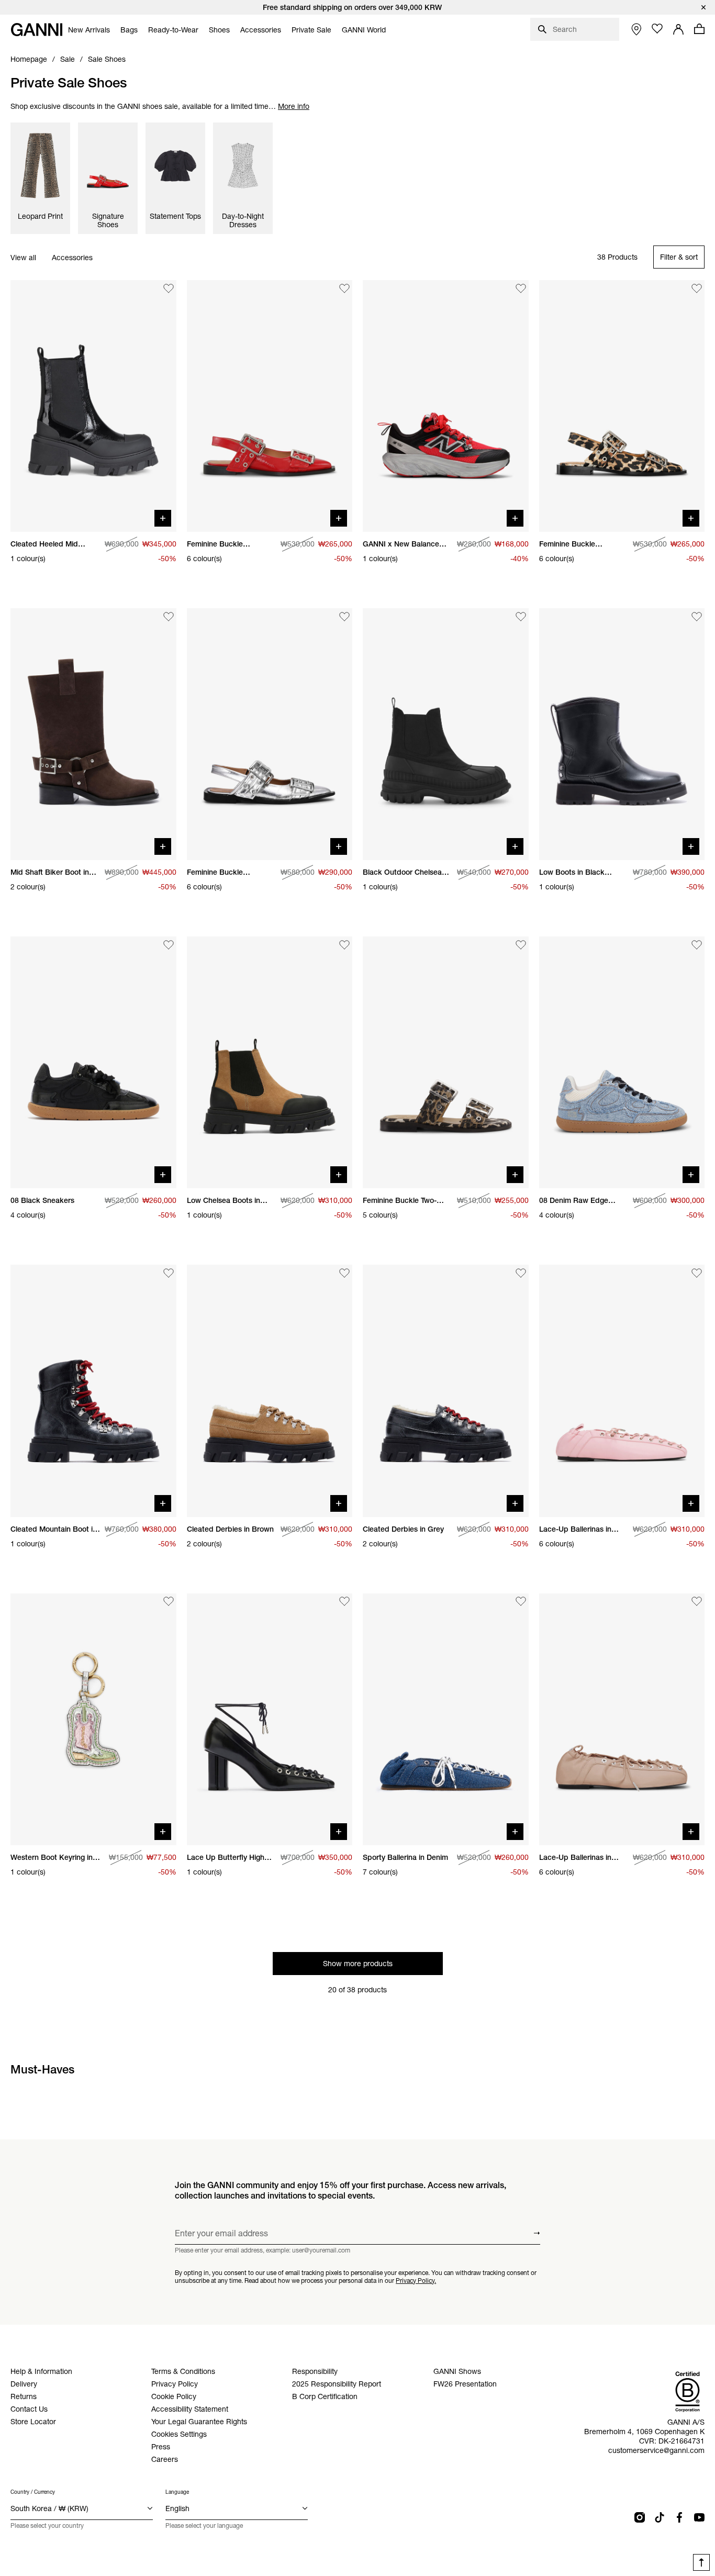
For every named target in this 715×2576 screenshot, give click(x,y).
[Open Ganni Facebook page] (679, 2517)
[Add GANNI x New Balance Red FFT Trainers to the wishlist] (521, 288)
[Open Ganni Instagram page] (640, 2517)
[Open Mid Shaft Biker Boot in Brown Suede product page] (93, 734)
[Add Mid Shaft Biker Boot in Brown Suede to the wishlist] (169, 617)
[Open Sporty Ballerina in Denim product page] (446, 1719)
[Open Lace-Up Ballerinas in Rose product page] (622, 1391)
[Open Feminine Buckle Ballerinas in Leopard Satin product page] (622, 406)
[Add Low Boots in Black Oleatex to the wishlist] (697, 617)
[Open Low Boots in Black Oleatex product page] (622, 734)
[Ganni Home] (37, 30)
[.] (357, 7)
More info (294, 106)
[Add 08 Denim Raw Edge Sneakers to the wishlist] (697, 945)
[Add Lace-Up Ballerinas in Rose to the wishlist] (697, 1273)
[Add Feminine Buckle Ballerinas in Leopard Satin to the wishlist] (697, 288)
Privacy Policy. (416, 2281)
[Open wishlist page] (657, 29)
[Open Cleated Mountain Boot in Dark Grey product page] (93, 1391)
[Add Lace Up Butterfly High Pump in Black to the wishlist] (344, 1602)
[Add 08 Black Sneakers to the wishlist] (169, 945)
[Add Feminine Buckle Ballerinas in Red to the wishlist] (344, 288)
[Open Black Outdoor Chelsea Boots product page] (446, 734)
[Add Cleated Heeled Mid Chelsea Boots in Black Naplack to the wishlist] (169, 288)
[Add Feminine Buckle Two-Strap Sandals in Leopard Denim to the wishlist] (521, 945)
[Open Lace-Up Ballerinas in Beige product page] (622, 1719)
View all (23, 258)
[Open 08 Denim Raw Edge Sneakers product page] (622, 1062)
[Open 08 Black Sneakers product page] (93, 1062)
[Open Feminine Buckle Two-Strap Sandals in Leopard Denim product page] (446, 1062)
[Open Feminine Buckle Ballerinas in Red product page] (270, 406)
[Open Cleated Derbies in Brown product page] (270, 1391)
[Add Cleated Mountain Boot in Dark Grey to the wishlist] (169, 1273)
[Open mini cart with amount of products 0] (699, 29)
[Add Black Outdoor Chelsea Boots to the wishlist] (521, 617)
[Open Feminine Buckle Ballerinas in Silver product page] (270, 734)
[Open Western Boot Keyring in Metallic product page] (93, 1719)
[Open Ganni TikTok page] (660, 2517)
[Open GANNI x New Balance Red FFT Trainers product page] (446, 406)
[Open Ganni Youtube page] (699, 2517)
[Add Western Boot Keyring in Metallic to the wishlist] (169, 1602)
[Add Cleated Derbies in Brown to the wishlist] (344, 1273)
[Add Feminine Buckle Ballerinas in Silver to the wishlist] (344, 617)
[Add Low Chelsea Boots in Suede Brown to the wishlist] (344, 945)
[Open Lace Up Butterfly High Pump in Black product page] (270, 1719)
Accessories (72, 258)
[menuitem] (89, 30)
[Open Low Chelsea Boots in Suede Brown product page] (270, 1062)
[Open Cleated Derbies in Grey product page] (446, 1391)
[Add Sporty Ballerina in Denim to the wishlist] (521, 1602)
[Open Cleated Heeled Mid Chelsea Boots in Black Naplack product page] (93, 406)
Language (177, 2492)
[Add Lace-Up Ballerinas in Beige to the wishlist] (697, 1602)
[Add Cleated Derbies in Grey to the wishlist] (521, 1273)
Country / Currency (33, 2492)
